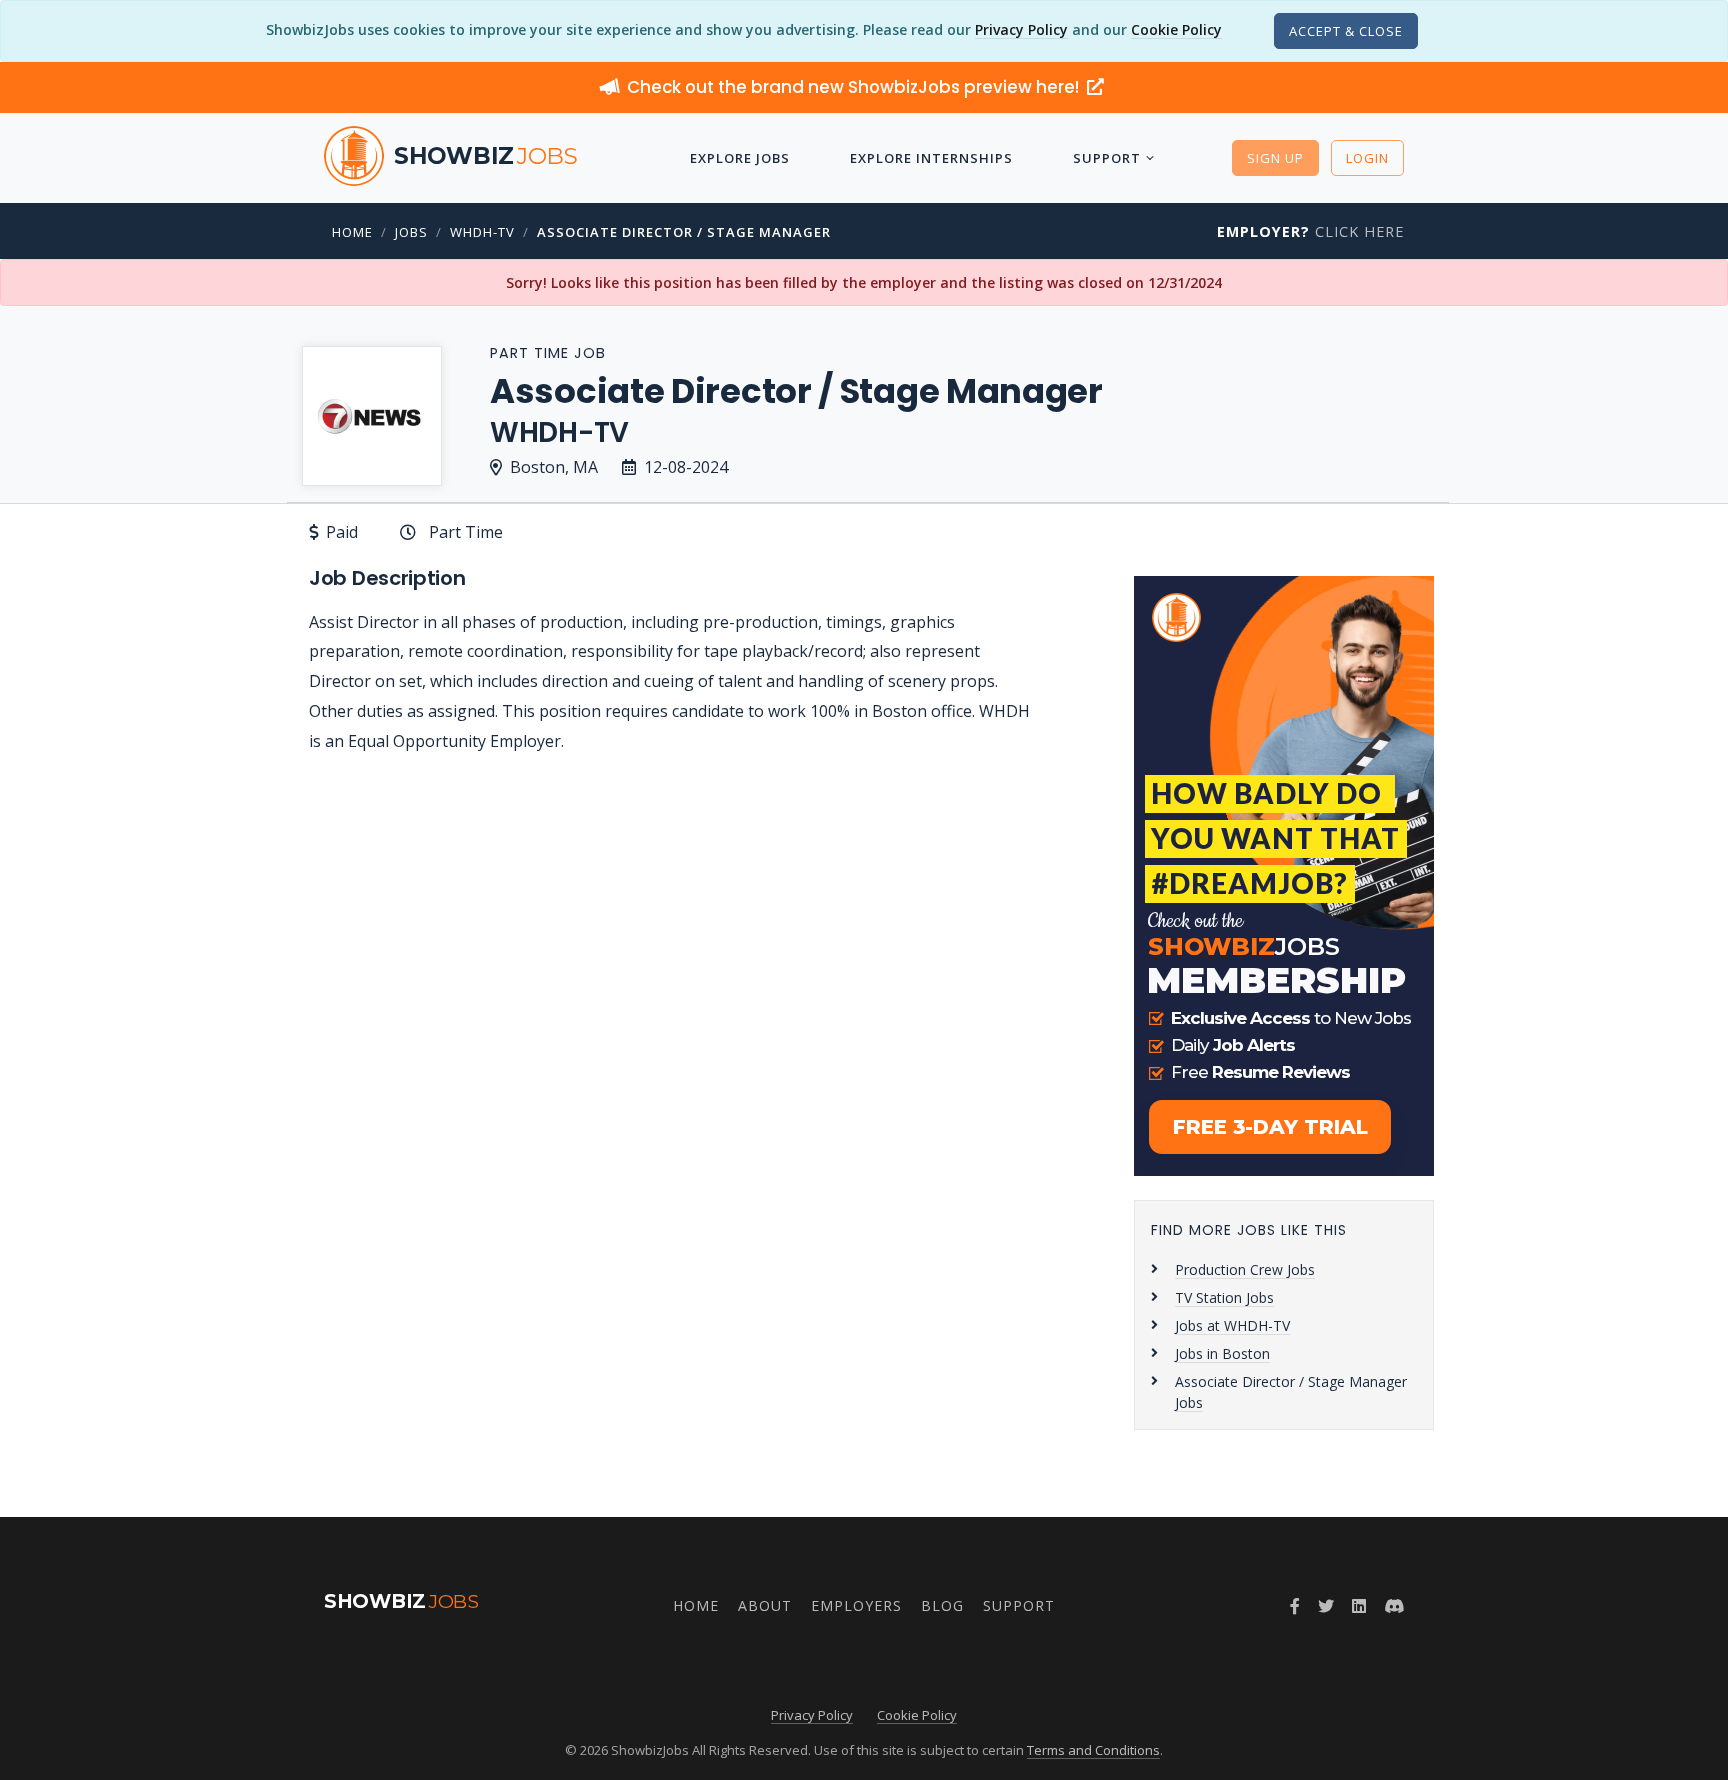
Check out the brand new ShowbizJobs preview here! (855, 87)
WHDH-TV (482, 232)
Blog (942, 1605)
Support (1107, 158)
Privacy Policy (1021, 29)
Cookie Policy (1176, 29)
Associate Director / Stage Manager (684, 232)
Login (1367, 158)
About (765, 1605)
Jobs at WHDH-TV (1232, 1325)
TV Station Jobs (1224, 1297)
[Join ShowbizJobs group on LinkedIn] (1359, 1606)
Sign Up (1275, 158)
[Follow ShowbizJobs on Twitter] (1326, 1606)
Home (352, 232)
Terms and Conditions (1093, 1750)
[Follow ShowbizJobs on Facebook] (1295, 1606)
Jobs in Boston (1222, 1353)
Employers (856, 1605)
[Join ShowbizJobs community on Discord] (1394, 1606)
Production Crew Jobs (1245, 1269)
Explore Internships (931, 158)
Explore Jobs (740, 158)
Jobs (411, 232)
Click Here (1310, 231)
